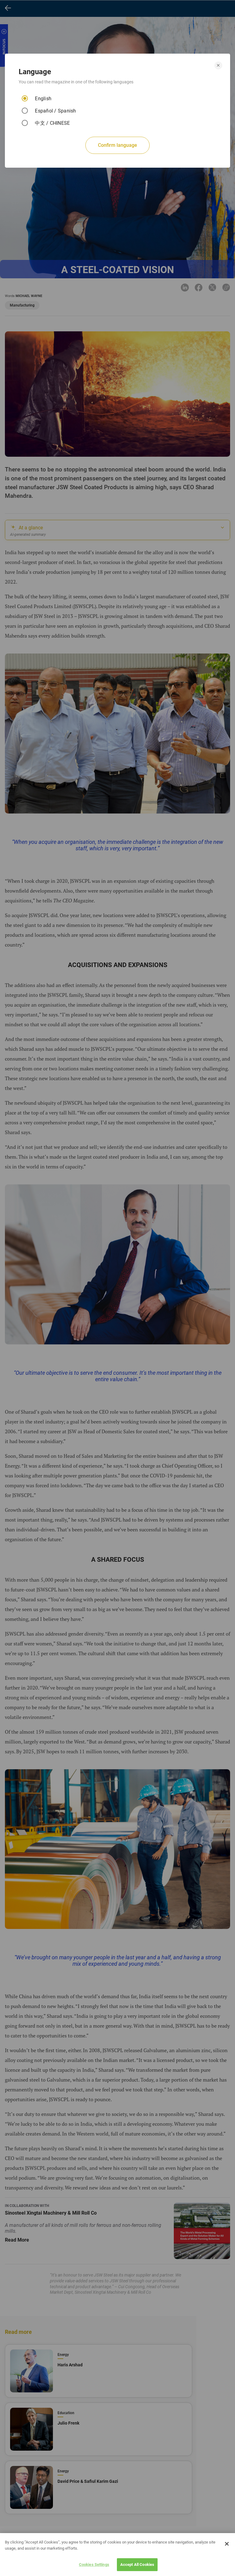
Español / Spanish (55, 111)
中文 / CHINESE (52, 123)
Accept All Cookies (137, 2565)
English (43, 99)
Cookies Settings (94, 2565)
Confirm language (117, 145)
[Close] (227, 2544)
